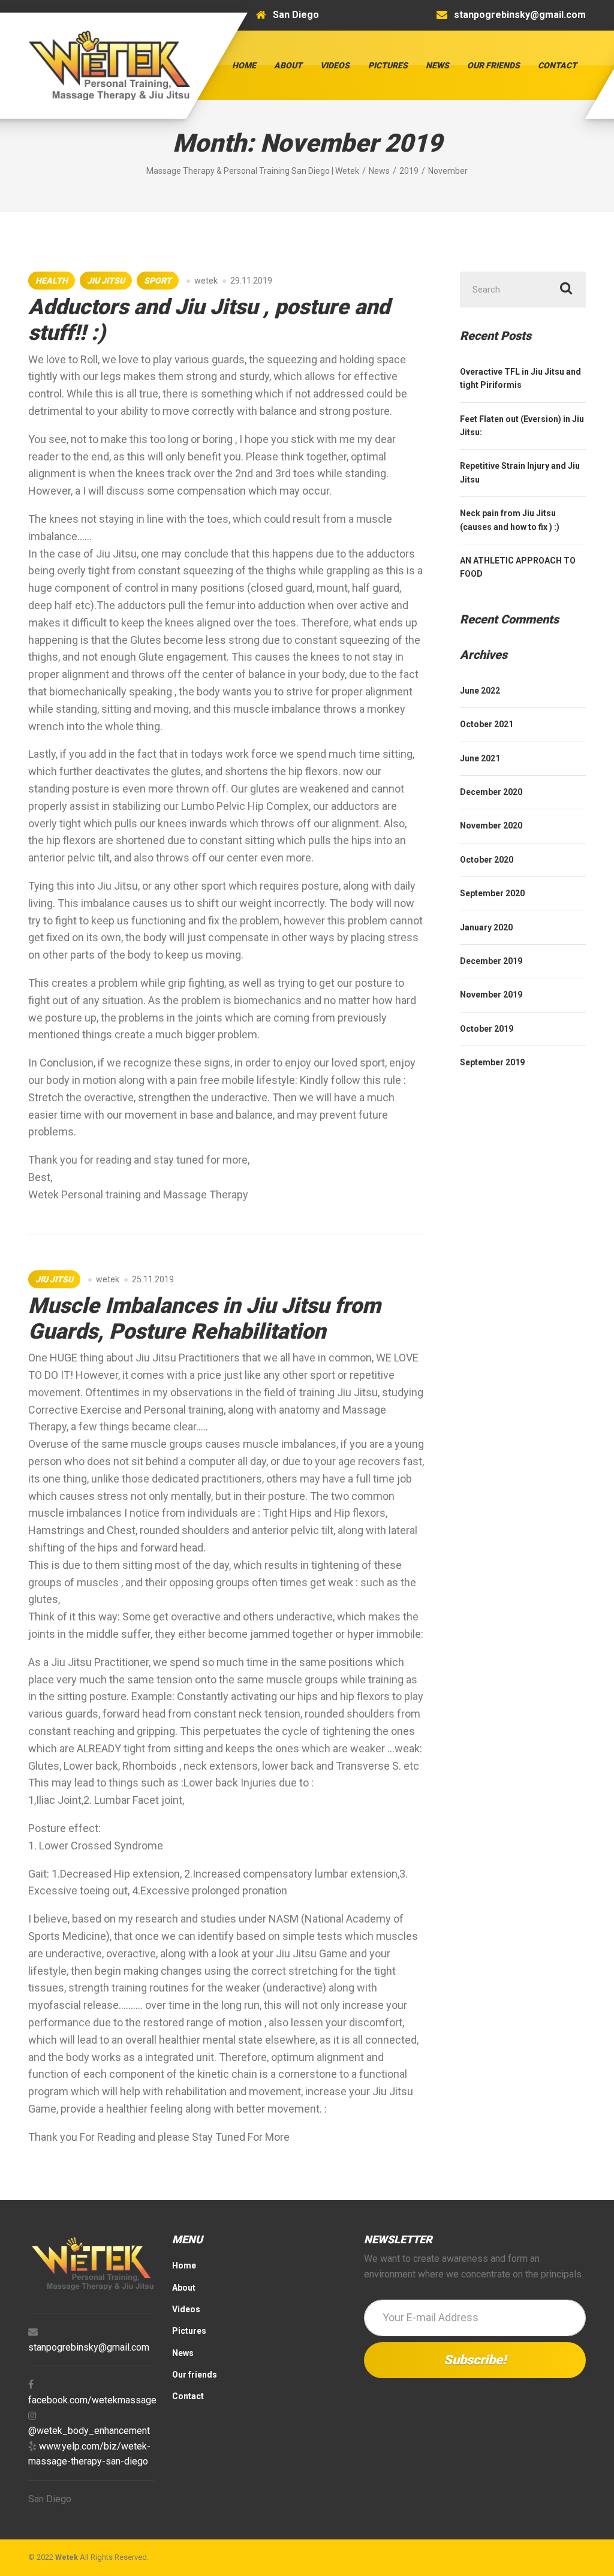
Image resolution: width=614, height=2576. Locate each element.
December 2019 (491, 961)
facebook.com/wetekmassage (92, 2400)
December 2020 (491, 792)
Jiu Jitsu (106, 281)
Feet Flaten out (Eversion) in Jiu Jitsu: (522, 426)
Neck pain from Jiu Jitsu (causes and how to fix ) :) (510, 520)
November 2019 (491, 995)
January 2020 (486, 927)
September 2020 (492, 893)
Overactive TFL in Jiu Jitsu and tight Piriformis (520, 378)
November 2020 (491, 825)
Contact (557, 65)
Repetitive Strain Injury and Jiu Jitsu (520, 472)
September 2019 (492, 1062)
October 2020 (487, 860)
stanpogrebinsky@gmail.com (89, 2347)
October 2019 (487, 1029)
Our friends (493, 65)
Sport (158, 281)
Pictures (388, 65)
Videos (335, 65)
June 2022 (480, 691)
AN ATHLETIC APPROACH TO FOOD (518, 567)
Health (52, 281)
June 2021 (480, 758)
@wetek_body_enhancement (89, 2431)
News (437, 65)
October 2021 (487, 724)
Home (244, 65)
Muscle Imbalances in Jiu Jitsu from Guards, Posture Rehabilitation (204, 1319)
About (288, 65)
